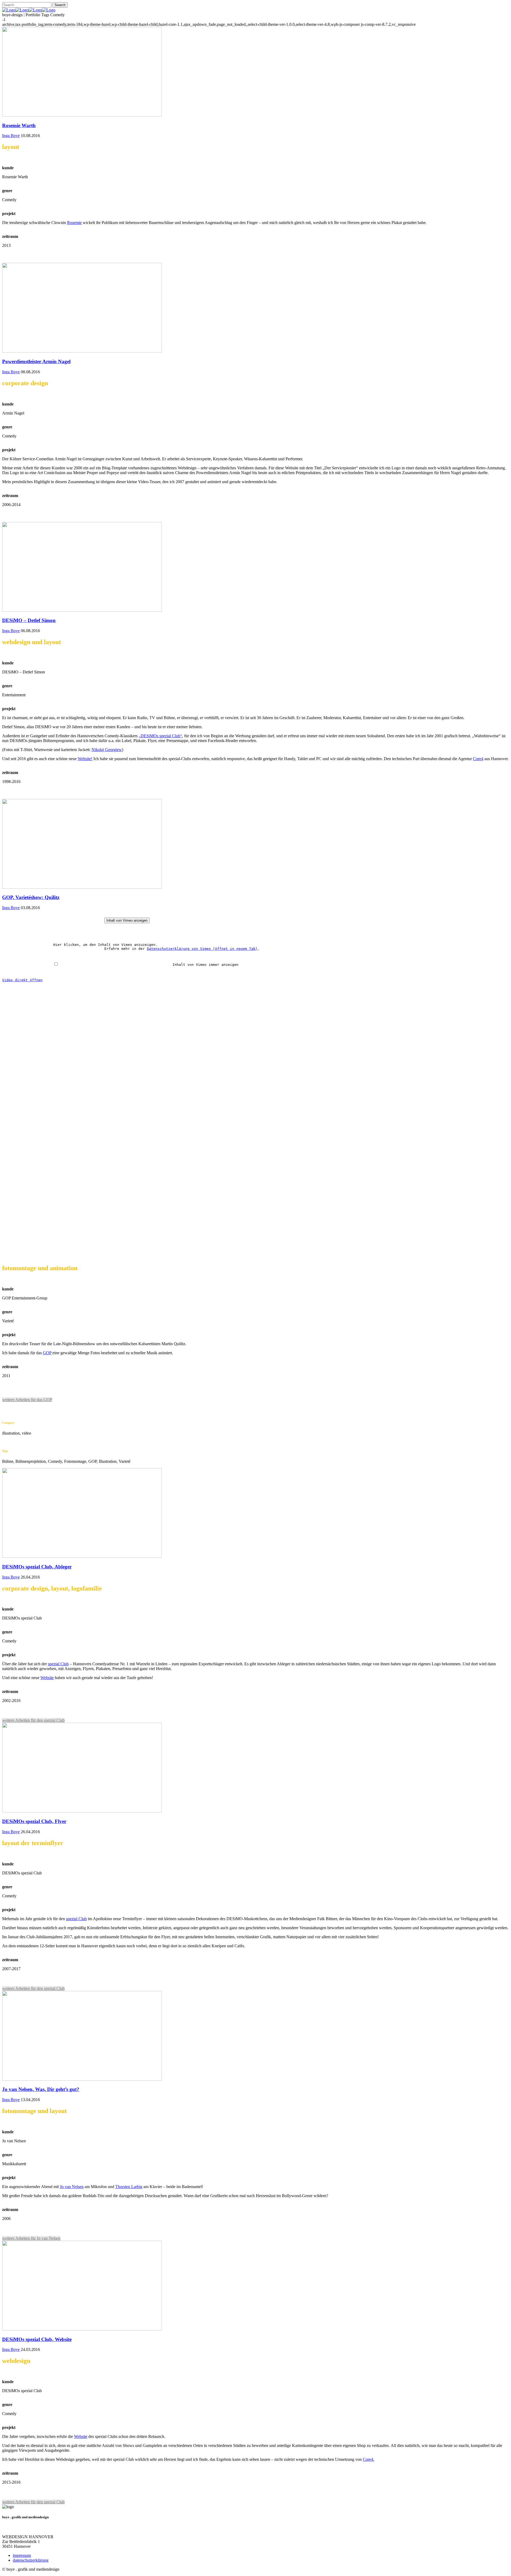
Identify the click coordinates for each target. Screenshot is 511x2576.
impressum (22, 2555)
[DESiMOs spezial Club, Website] (82, 2329)
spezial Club (58, 1664)
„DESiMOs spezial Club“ (160, 736)
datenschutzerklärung (31, 2560)
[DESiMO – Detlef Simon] (82, 610)
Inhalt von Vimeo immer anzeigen (189, 965)
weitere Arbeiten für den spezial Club (33, 1720)
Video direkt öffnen (22, 980)
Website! (85, 759)
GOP (47, 1353)
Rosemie (74, 223)
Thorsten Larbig (129, 2187)
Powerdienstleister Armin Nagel (36, 361)
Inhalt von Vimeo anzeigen (127, 920)
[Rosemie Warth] (82, 115)
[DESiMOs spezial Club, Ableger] (82, 1556)
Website (47, 1678)
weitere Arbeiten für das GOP (27, 1400)
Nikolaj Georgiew (107, 750)
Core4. (368, 2459)
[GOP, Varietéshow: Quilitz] (82, 887)
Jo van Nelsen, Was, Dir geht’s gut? (41, 2089)
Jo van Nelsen (72, 2187)
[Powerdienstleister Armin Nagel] (82, 351)
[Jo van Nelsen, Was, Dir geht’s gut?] (82, 2079)
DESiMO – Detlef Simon (29, 620)
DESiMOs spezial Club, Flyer (34, 1821)
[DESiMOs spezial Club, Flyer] (82, 1811)
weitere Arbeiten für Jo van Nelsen (31, 2238)
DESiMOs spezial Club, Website (37, 2339)
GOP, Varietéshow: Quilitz (31, 897)
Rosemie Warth (19, 125)
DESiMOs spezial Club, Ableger (37, 1567)
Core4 (478, 759)
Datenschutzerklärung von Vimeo (202, 949)
